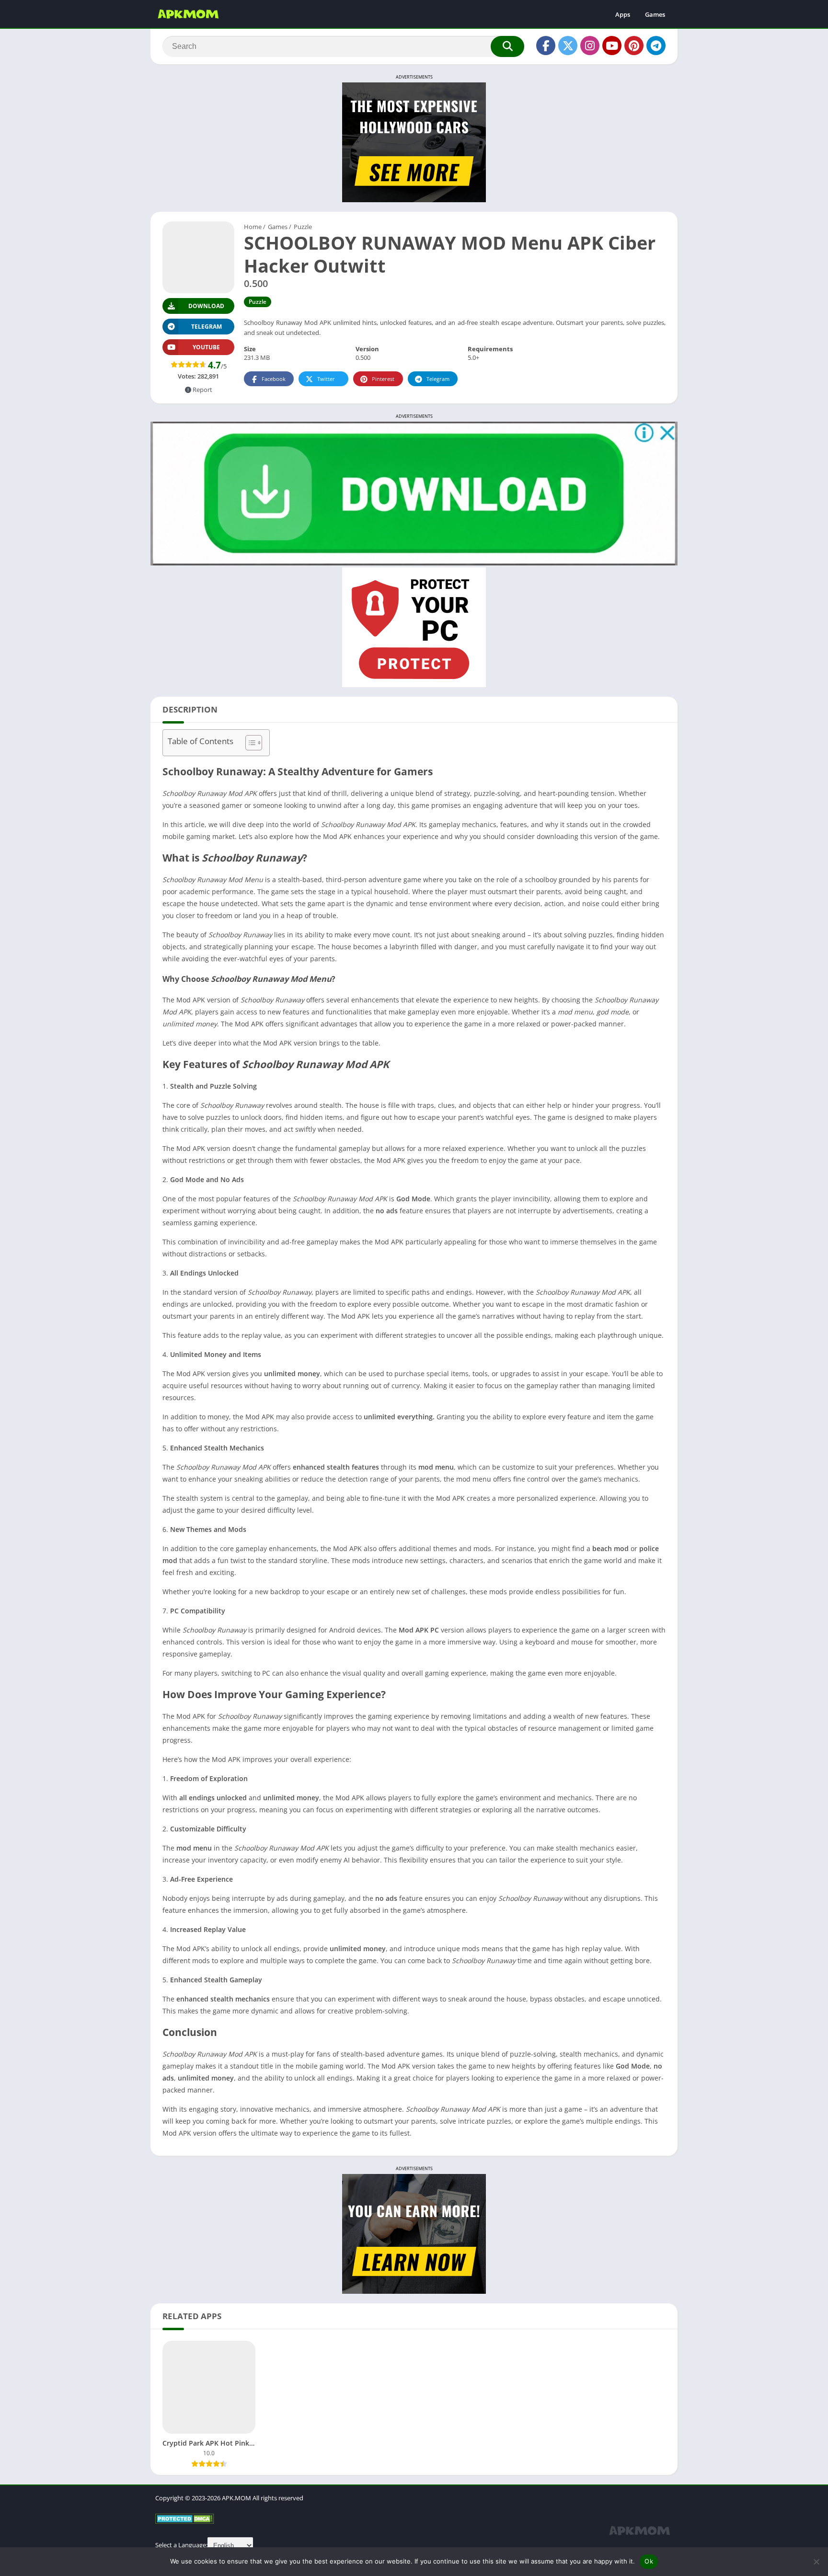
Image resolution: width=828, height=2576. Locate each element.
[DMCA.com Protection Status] (185, 2521)
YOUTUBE (206, 347)
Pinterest (383, 379)
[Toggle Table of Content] (249, 743)
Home (253, 227)
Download (206, 306)
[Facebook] (546, 46)
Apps (623, 14)
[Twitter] (568, 46)
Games (655, 14)
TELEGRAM (207, 327)
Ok (649, 2561)
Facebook (274, 379)
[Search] (507, 46)
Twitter (326, 379)
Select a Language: (181, 2545)
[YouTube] (612, 46)
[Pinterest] (634, 46)
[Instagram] (590, 46)
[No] (816, 2562)
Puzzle (303, 227)
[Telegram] (656, 46)
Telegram (438, 379)
